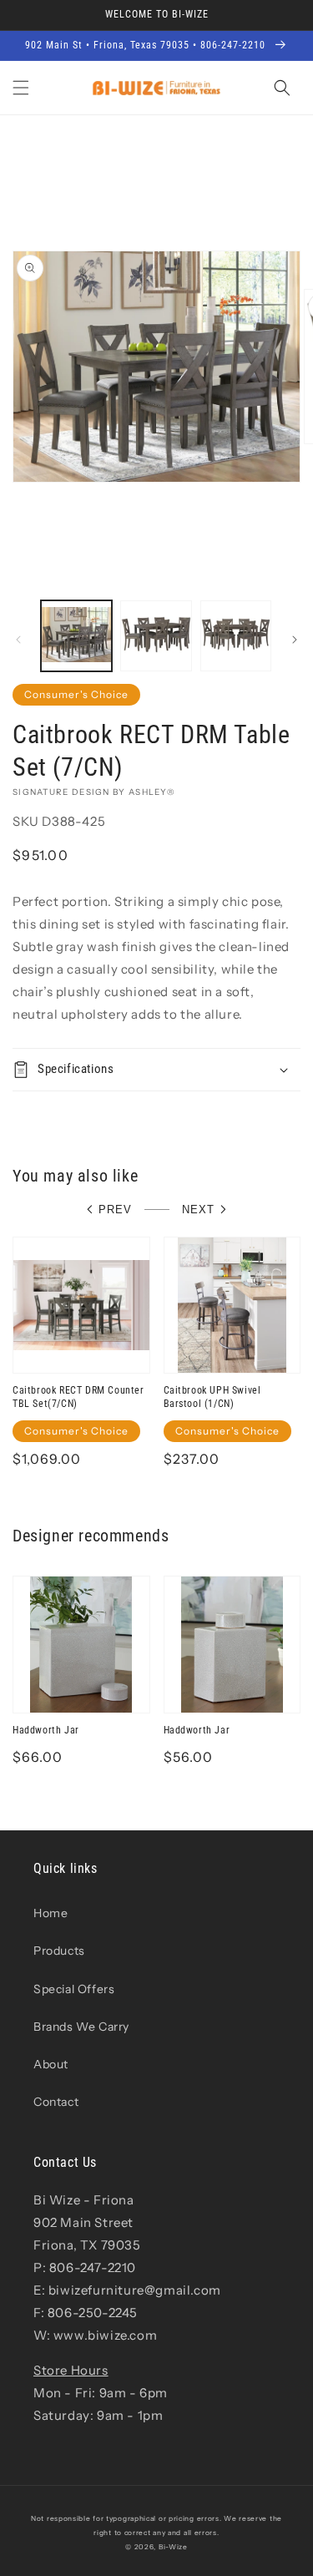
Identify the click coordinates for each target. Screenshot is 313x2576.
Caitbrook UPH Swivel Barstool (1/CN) (212, 1397)
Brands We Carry (81, 2027)
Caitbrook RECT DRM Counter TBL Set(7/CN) (78, 1397)
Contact (56, 2102)
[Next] (295, 640)
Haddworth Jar (46, 1730)
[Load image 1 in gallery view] (76, 636)
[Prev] (18, 640)
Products (59, 1951)
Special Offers (74, 1989)
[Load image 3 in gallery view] (236, 636)
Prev (115, 1210)
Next (198, 1210)
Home (50, 1913)
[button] (21, 88)
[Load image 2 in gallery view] (156, 636)
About (51, 2064)
